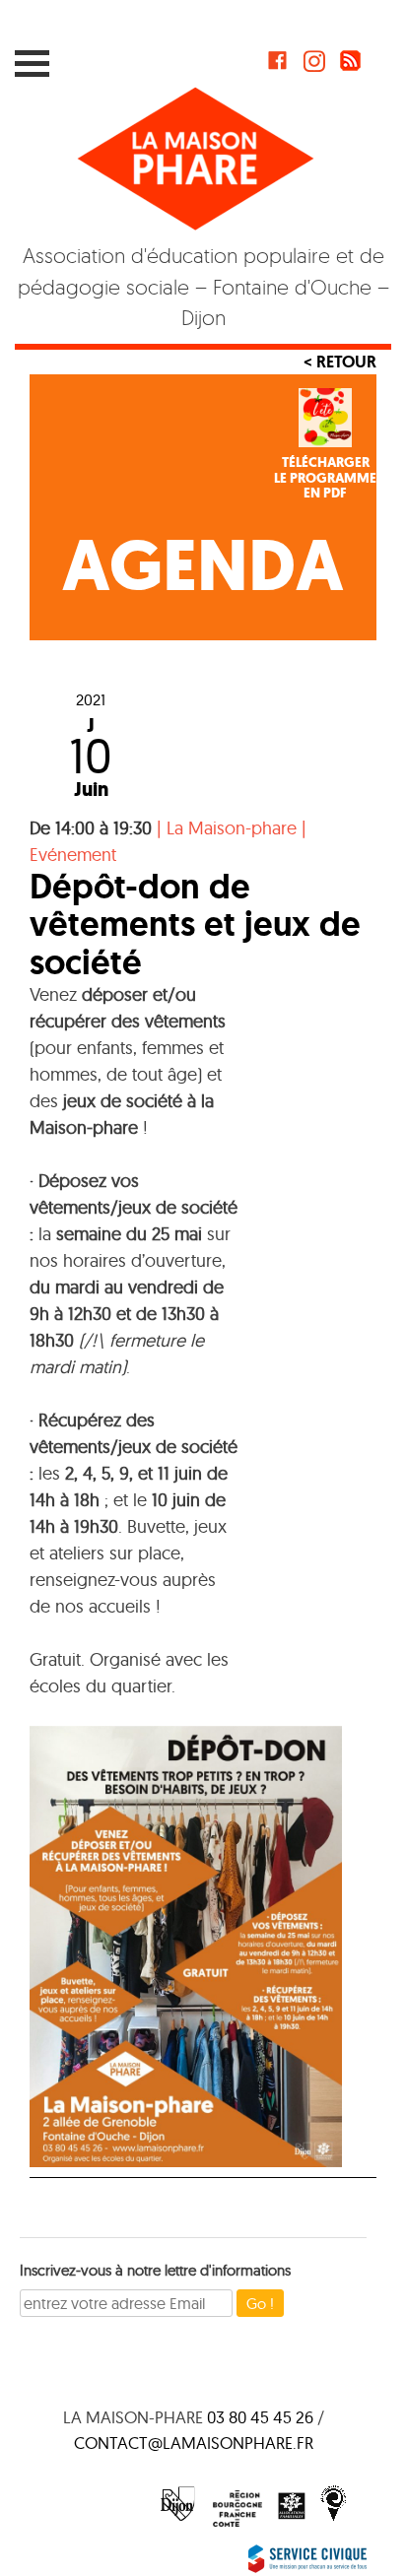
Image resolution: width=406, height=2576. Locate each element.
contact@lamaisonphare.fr (194, 2443)
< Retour (340, 362)
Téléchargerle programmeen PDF (325, 478)
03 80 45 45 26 (260, 2417)
